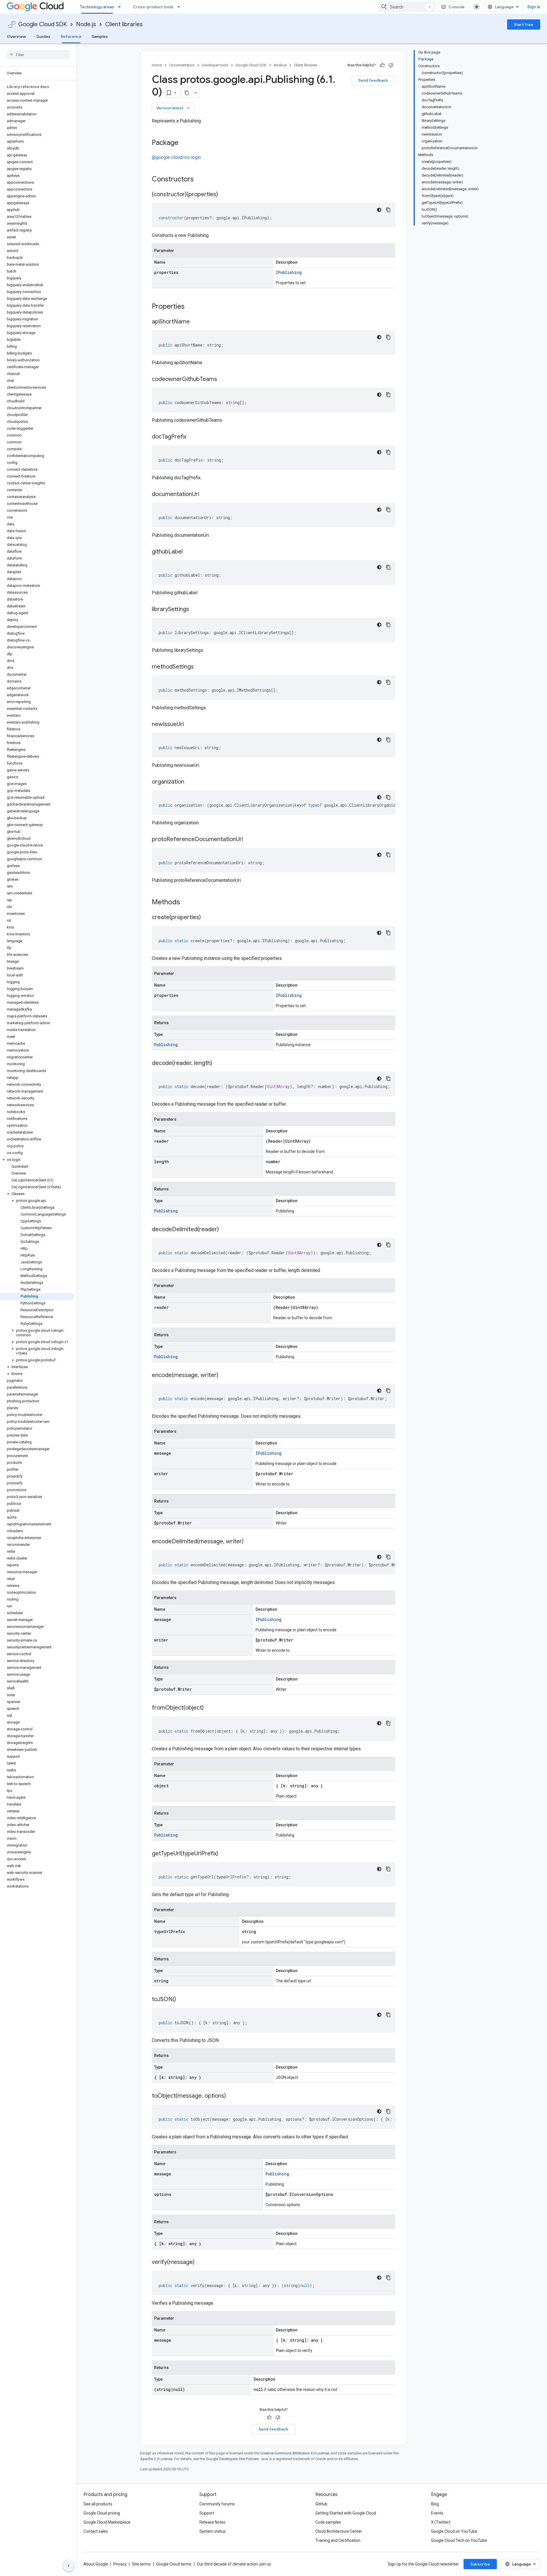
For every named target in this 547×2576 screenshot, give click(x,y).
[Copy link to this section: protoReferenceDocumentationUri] (249, 840)
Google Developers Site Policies (232, 2459)
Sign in (534, 7)
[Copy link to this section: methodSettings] (199, 667)
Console (457, 7)
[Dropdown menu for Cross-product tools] (180, 7)
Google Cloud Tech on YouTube (459, 2540)
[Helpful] (382, 65)
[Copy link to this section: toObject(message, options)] (232, 2096)
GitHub (321, 2504)
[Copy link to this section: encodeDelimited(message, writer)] (249, 1542)
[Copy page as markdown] (187, 93)
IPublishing (289, 272)
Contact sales (96, 2531)
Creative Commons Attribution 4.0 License (295, 2453)
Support (207, 2513)
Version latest (174, 108)
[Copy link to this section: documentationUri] (205, 495)
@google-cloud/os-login (176, 157)
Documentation (182, 65)
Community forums (217, 2504)
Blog (435, 2504)
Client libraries (124, 24)
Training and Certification (338, 2540)
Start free (524, 24)
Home (157, 65)
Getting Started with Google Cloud (346, 2513)
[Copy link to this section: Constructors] (201, 180)
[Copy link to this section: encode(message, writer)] (224, 1376)
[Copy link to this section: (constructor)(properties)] (224, 195)
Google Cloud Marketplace (107, 2522)
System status (213, 2531)
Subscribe (480, 2564)
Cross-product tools (153, 7)
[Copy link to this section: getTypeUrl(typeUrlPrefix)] (224, 1854)
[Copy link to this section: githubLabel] (188, 552)
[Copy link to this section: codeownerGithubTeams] (223, 380)
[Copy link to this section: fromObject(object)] (209, 1708)
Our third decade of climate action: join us (234, 2564)
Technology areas (97, 7)
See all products (98, 2504)
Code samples (328, 2522)
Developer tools (215, 65)
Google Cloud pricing (102, 2513)
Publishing (166, 1045)
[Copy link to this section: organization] (190, 782)
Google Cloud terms (174, 2564)
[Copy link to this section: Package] (184, 143)
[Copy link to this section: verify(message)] (200, 2263)
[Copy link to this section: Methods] (187, 903)
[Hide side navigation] (69, 2566)
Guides (43, 36)
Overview (16, 36)
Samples (100, 36)
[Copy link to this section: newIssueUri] (189, 725)
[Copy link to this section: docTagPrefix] (192, 437)
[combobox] (407, 7)
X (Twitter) (441, 2522)
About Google (96, 2564)
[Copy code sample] (388, 210)
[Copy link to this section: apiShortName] (195, 322)
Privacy (120, 2564)
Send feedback (373, 80)
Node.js (86, 24)
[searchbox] (38, 55)
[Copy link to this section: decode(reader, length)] (218, 1063)
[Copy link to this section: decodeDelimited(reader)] (224, 1230)
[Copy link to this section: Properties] (192, 307)
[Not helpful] (391, 65)
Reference (71, 36)
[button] (37, 1160)
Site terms (141, 2564)
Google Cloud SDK (43, 24)
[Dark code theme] (379, 210)
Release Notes (212, 2522)
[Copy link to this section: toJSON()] (182, 2000)
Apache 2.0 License (156, 2459)
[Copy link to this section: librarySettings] (195, 610)
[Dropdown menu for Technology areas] (121, 7)
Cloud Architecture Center (339, 2531)
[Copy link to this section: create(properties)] (207, 918)
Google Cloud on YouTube (454, 2531)
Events (437, 2513)
